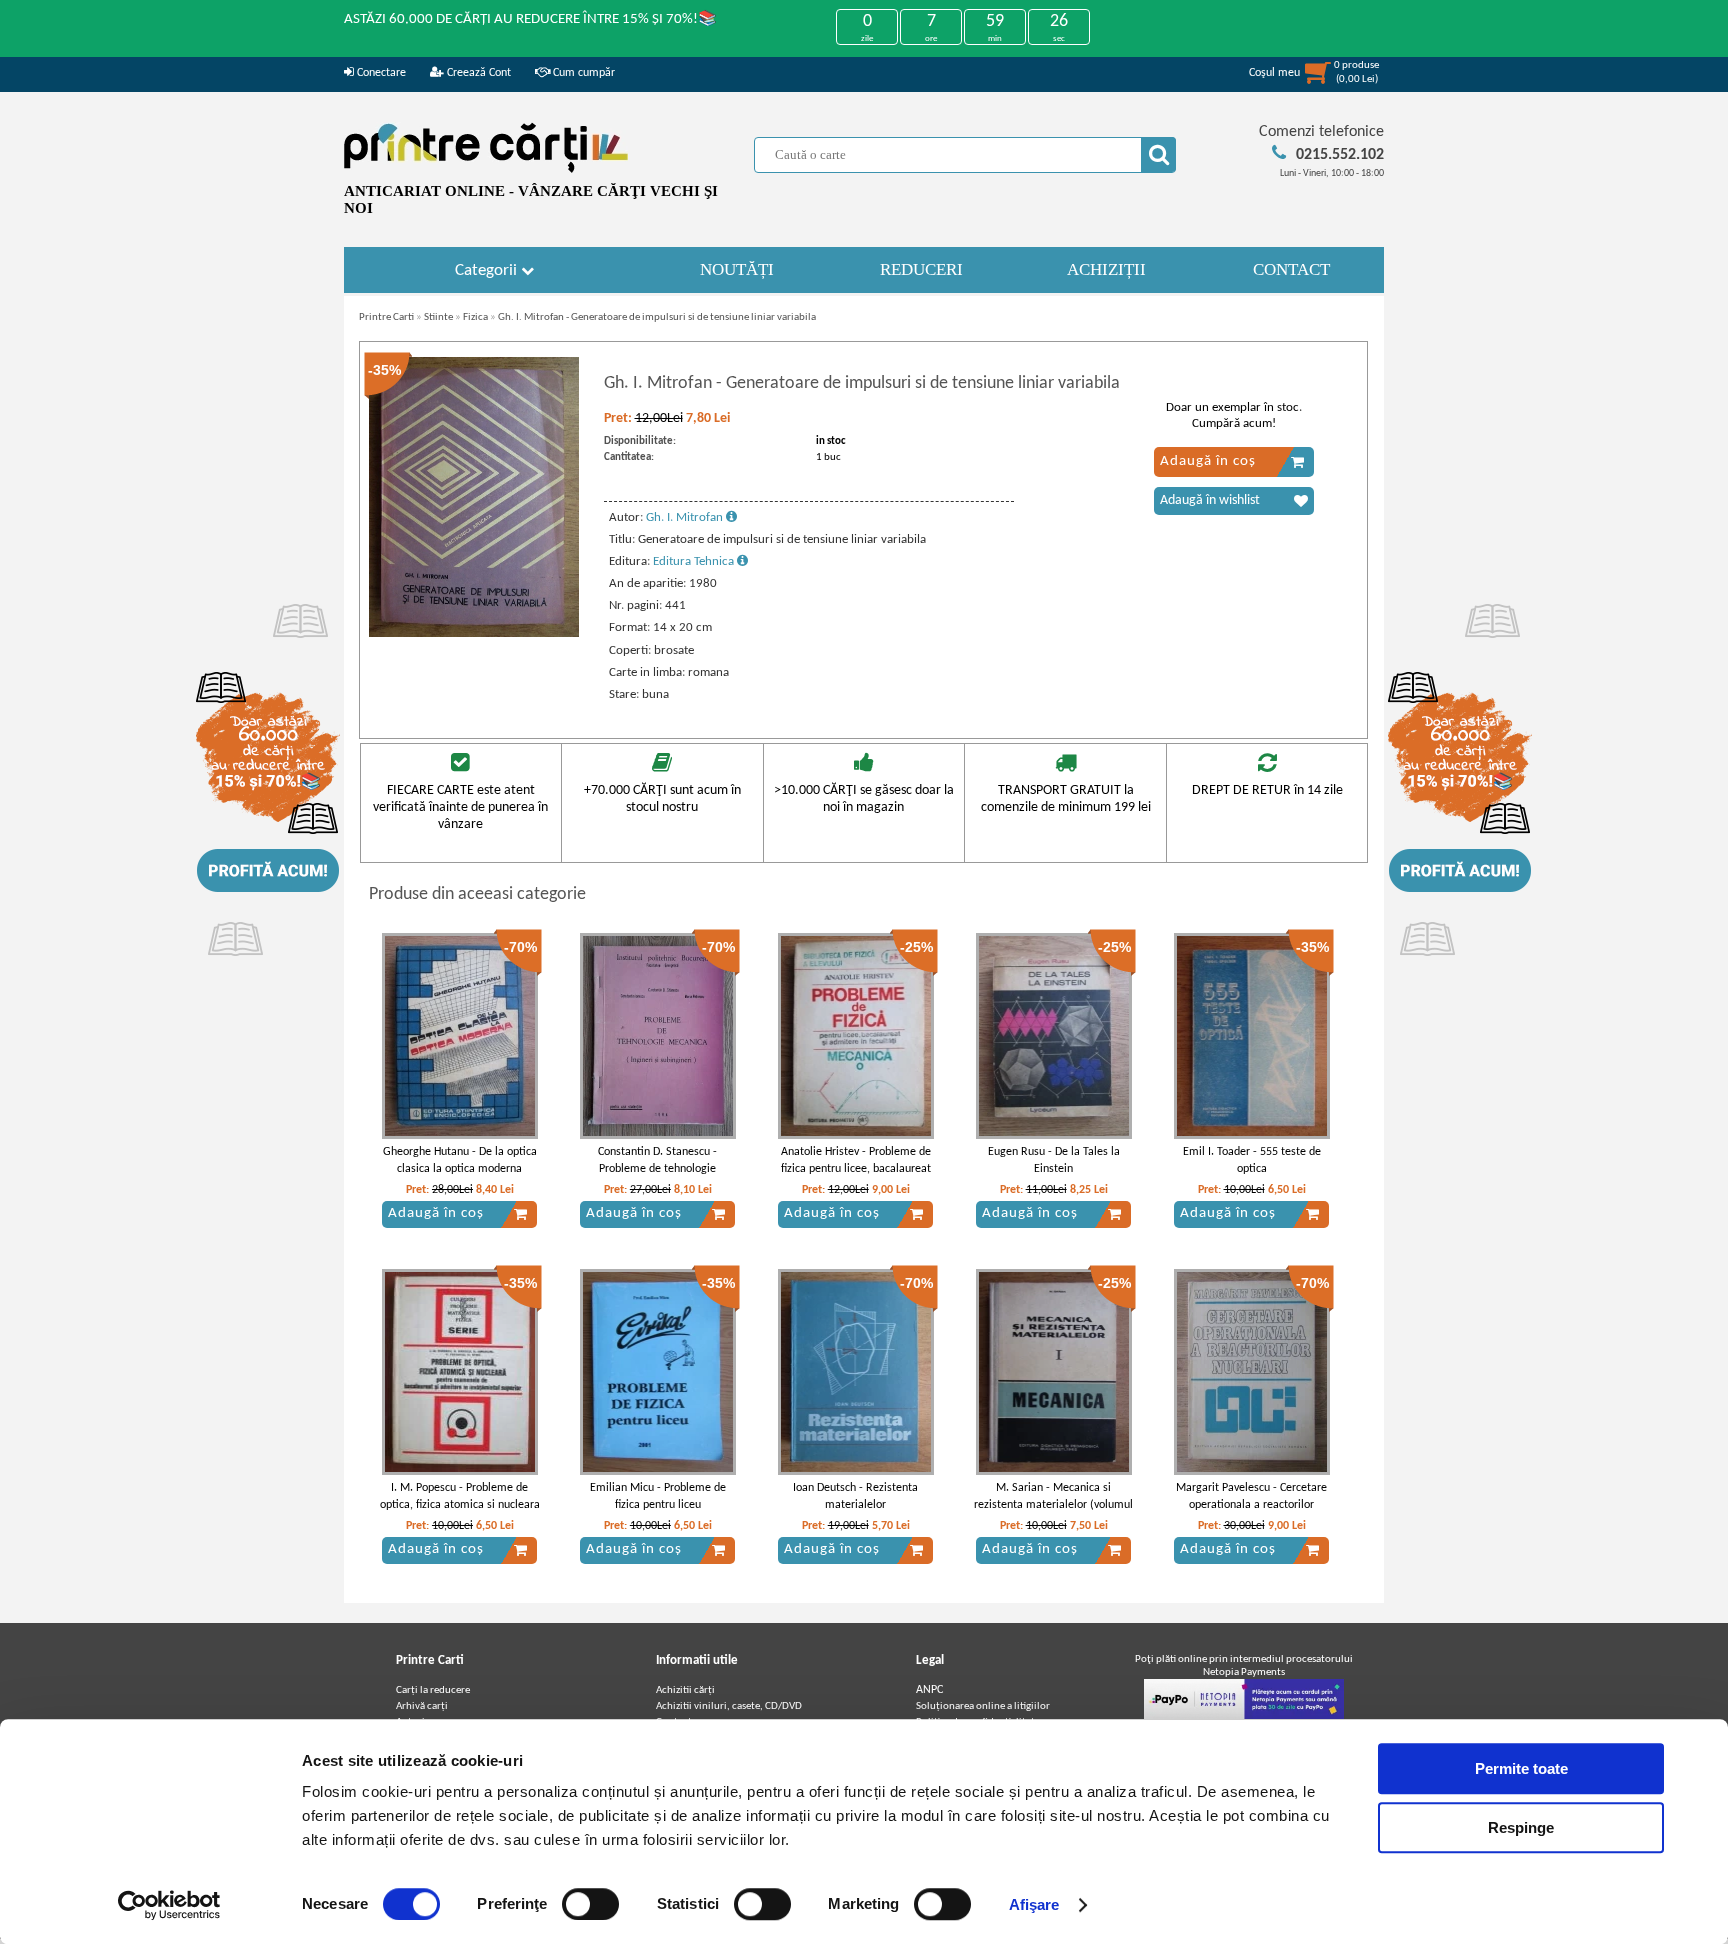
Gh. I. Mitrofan (686, 517)
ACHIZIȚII (1106, 269)
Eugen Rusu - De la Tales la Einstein (1054, 1160)
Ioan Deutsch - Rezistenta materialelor (855, 1496)
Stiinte (438, 317)
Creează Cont (477, 73)
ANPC (929, 1690)
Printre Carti (386, 317)
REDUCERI (921, 269)
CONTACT (1291, 269)
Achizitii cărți (685, 1690)
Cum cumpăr (582, 73)
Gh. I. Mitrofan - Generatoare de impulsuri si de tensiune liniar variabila (657, 317)
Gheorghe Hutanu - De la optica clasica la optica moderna (460, 1160)
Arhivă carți (422, 1706)
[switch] (590, 1904)
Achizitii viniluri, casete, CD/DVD (729, 1706)
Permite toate (1521, 1768)
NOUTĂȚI (737, 269)
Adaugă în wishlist (1210, 500)
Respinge (1521, 1827)
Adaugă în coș (1208, 461)
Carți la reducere (433, 1690)
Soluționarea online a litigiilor (983, 1706)
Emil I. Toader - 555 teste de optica (1252, 1160)
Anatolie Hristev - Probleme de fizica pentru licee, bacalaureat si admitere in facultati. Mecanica (856, 1177)
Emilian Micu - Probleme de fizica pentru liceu (658, 1496)
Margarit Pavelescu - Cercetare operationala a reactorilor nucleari (1251, 1505)
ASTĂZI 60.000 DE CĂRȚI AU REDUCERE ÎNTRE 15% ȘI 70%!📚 (530, 19)
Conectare (380, 73)
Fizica (475, 317)
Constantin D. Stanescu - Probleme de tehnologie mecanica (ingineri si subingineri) (657, 1177)
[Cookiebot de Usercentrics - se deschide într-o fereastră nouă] (169, 1905)
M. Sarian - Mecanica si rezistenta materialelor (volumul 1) (1053, 1505)
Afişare (1034, 1904)
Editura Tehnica (695, 561)
